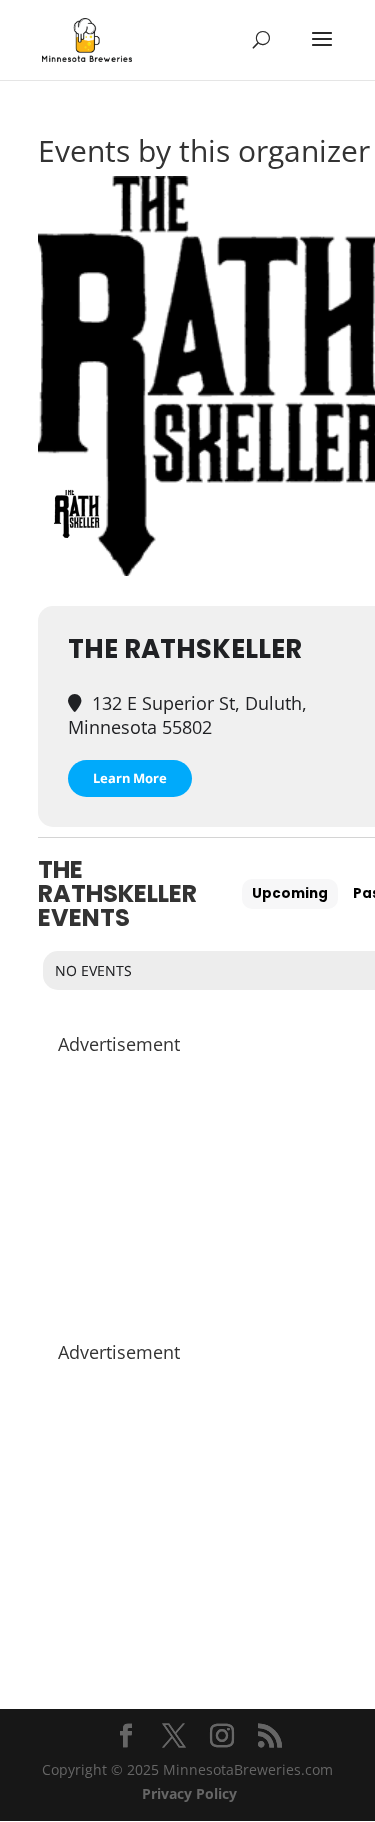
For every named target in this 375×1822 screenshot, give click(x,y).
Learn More (130, 778)
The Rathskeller (185, 649)
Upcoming (290, 893)
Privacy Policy (189, 1793)
